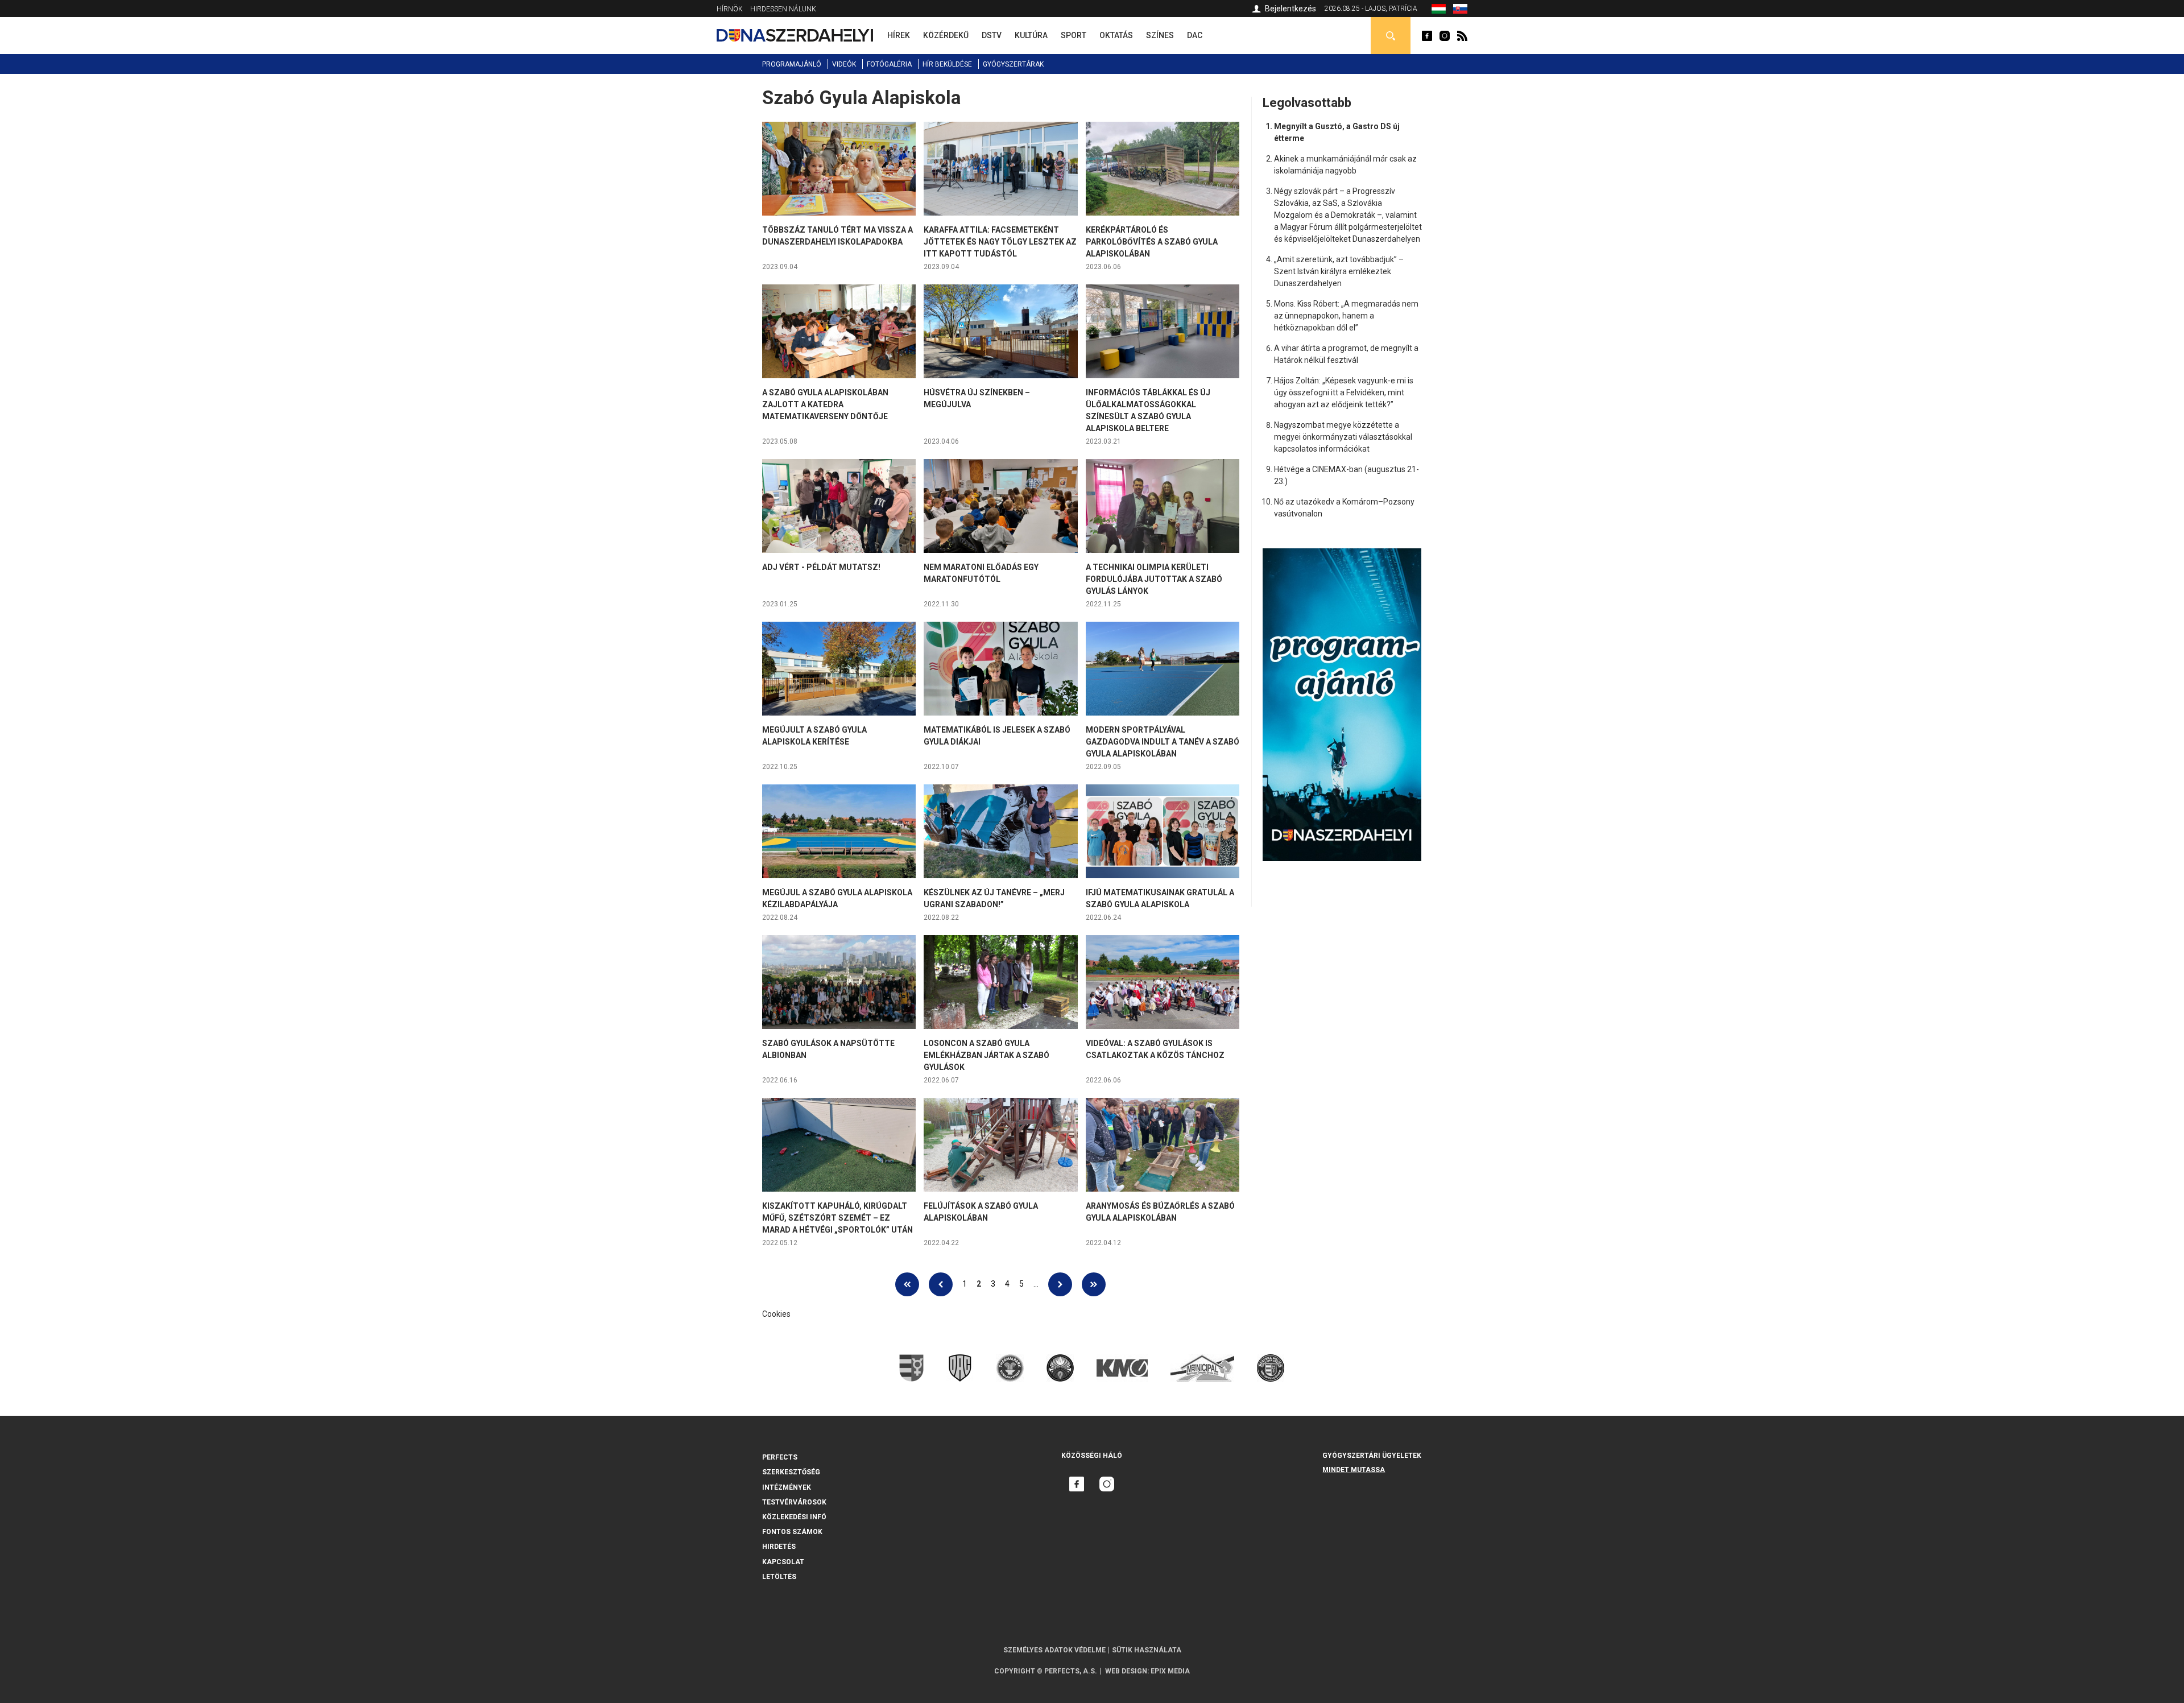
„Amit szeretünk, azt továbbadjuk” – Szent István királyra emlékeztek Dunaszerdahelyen (1339, 271)
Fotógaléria (889, 64)
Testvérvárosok (794, 1502)
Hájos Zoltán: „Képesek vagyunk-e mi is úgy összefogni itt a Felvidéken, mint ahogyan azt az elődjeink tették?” (1344, 392)
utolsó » (1094, 1284)
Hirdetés (779, 1547)
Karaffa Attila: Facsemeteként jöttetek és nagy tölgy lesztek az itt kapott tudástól (1000, 242)
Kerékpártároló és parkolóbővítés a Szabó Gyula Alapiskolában (1152, 242)
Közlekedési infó (794, 1517)
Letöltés (779, 1577)
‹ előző (941, 1284)
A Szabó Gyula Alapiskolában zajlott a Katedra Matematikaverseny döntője (825, 404)
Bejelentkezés (1290, 9)
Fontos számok (792, 1532)
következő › (1060, 1284)
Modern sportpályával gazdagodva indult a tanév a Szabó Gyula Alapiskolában (1163, 742)
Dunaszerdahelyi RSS (1462, 36)
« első (907, 1284)
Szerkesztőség (791, 1472)
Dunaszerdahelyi (1427, 36)
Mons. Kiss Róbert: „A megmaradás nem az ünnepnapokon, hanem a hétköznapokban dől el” (1346, 316)
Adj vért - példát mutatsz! (821, 567)
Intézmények (787, 1487)
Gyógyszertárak (1013, 64)
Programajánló (792, 64)
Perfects (780, 1457)
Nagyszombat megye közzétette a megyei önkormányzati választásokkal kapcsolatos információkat (1343, 437)
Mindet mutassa (1354, 1470)
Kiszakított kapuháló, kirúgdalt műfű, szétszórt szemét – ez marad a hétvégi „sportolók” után (837, 1218)
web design (1126, 1671)
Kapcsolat (783, 1562)
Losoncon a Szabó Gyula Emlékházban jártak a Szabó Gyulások (986, 1055)
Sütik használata (1147, 1650)
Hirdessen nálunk (783, 9)
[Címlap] (795, 35)
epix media (1170, 1671)
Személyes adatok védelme (1054, 1650)
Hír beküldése (947, 64)
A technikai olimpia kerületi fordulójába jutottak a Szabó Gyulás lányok (1154, 579)
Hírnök (730, 9)
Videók (844, 64)
